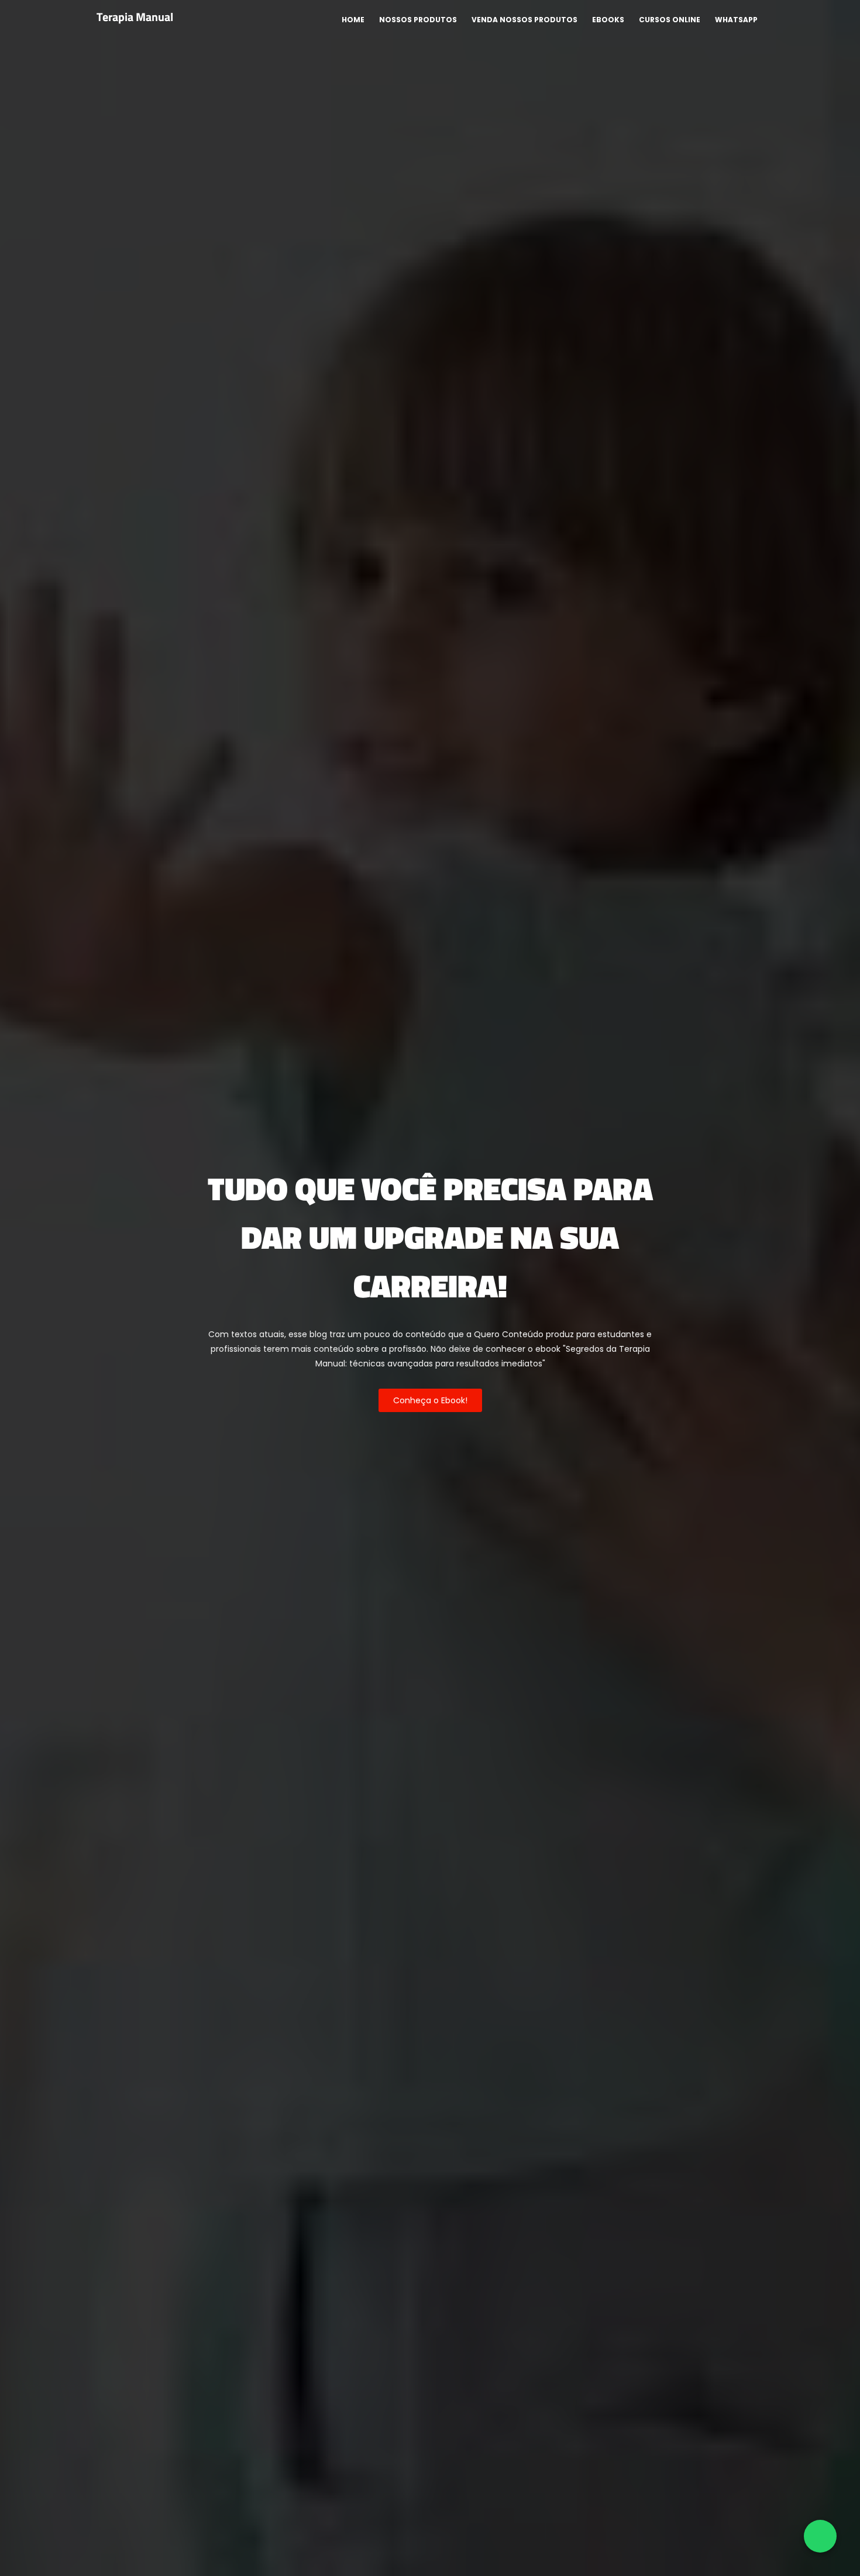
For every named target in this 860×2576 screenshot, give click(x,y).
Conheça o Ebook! (430, 1400)
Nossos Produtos (418, 20)
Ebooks (608, 20)
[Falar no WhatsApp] (820, 2536)
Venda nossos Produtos (524, 20)
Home (353, 20)
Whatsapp (736, 20)
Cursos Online (670, 20)
